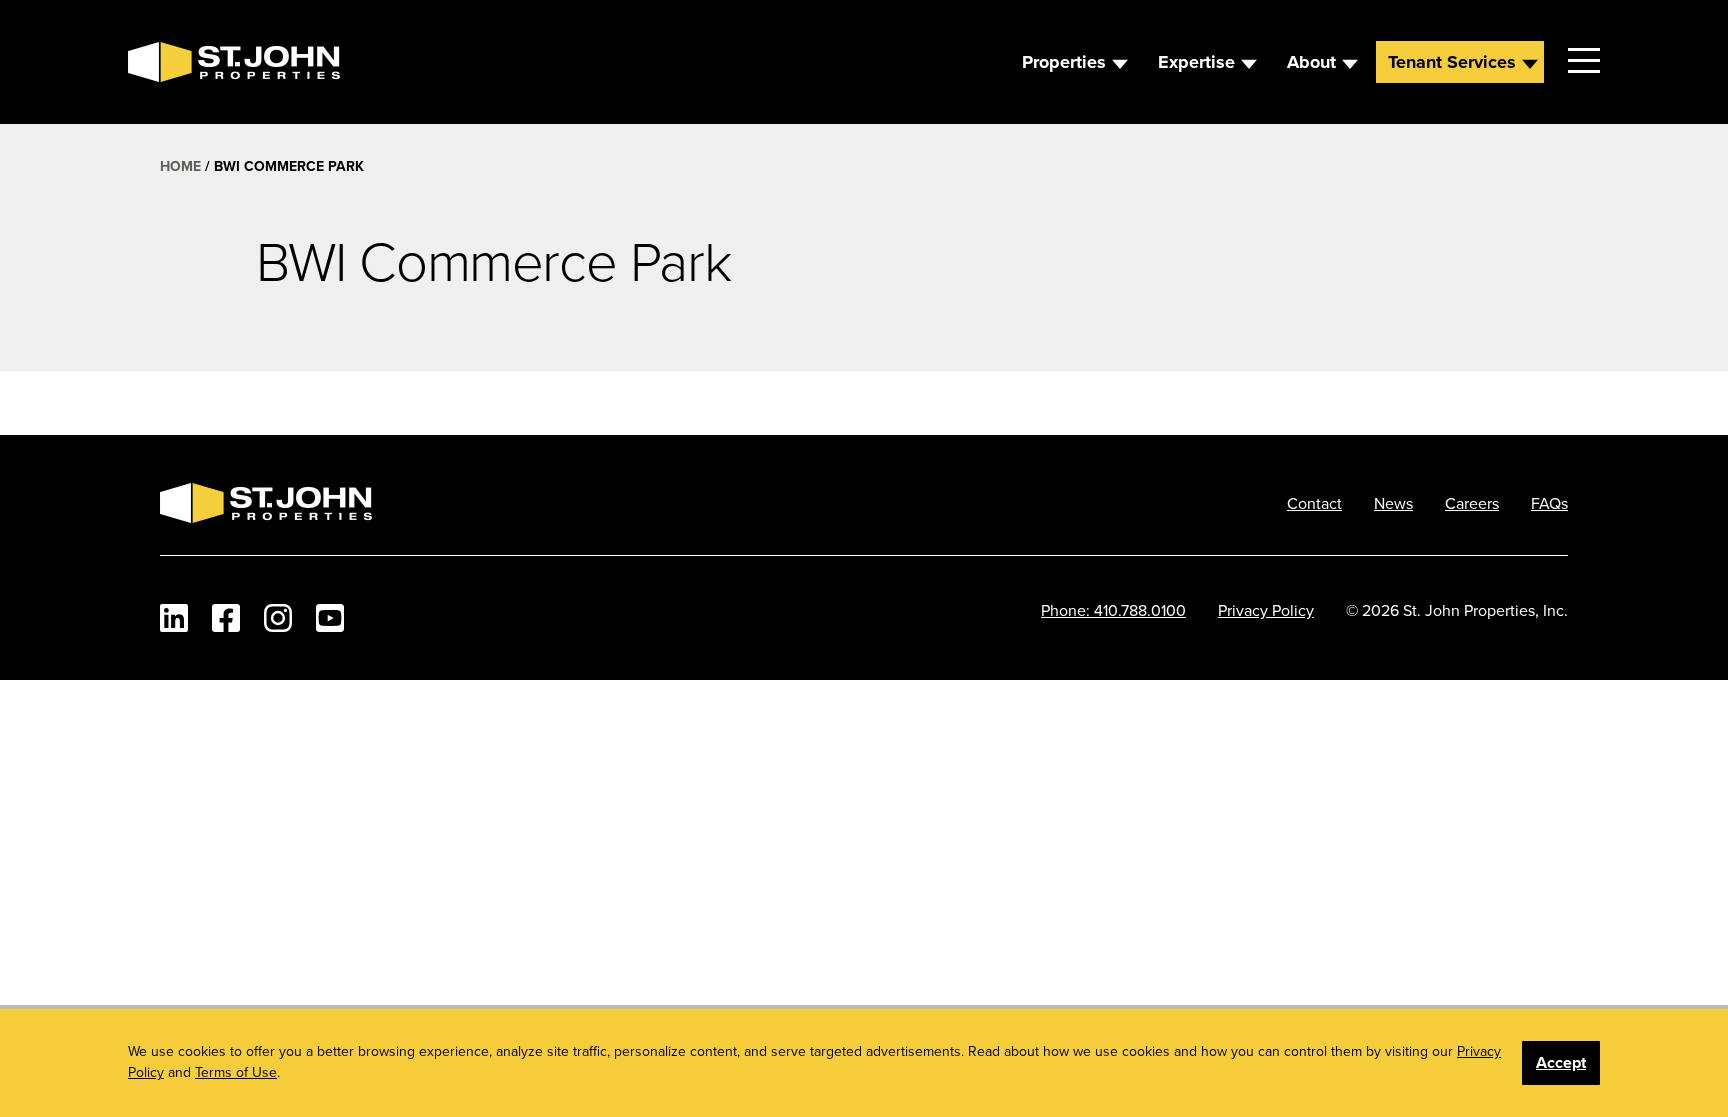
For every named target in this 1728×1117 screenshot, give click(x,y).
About (1311, 62)
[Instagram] (278, 618)
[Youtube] (330, 618)
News (1393, 503)
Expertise (1196, 62)
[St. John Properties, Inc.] (160, 62)
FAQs (1549, 503)
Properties (1064, 62)
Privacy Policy (1266, 610)
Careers (1472, 503)
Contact (1314, 503)
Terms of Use (236, 1072)
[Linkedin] (174, 618)
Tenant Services (1452, 62)
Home (180, 166)
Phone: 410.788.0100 (1113, 610)
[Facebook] (226, 618)
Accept (1561, 1062)
